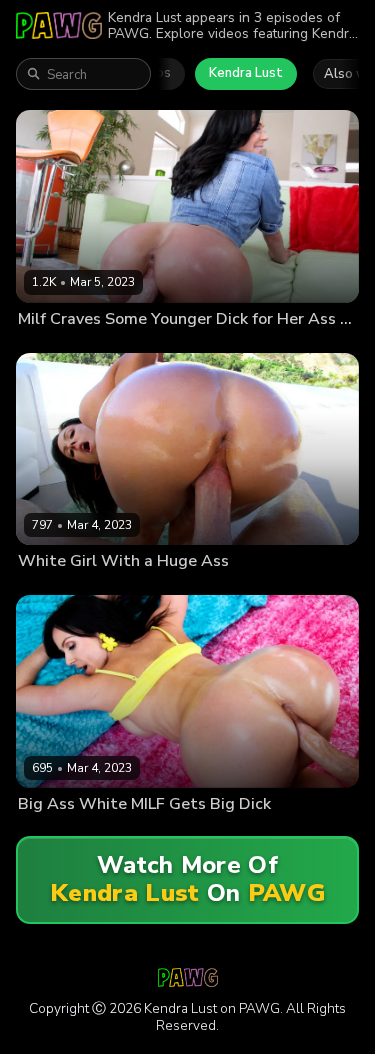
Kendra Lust (246, 73)
